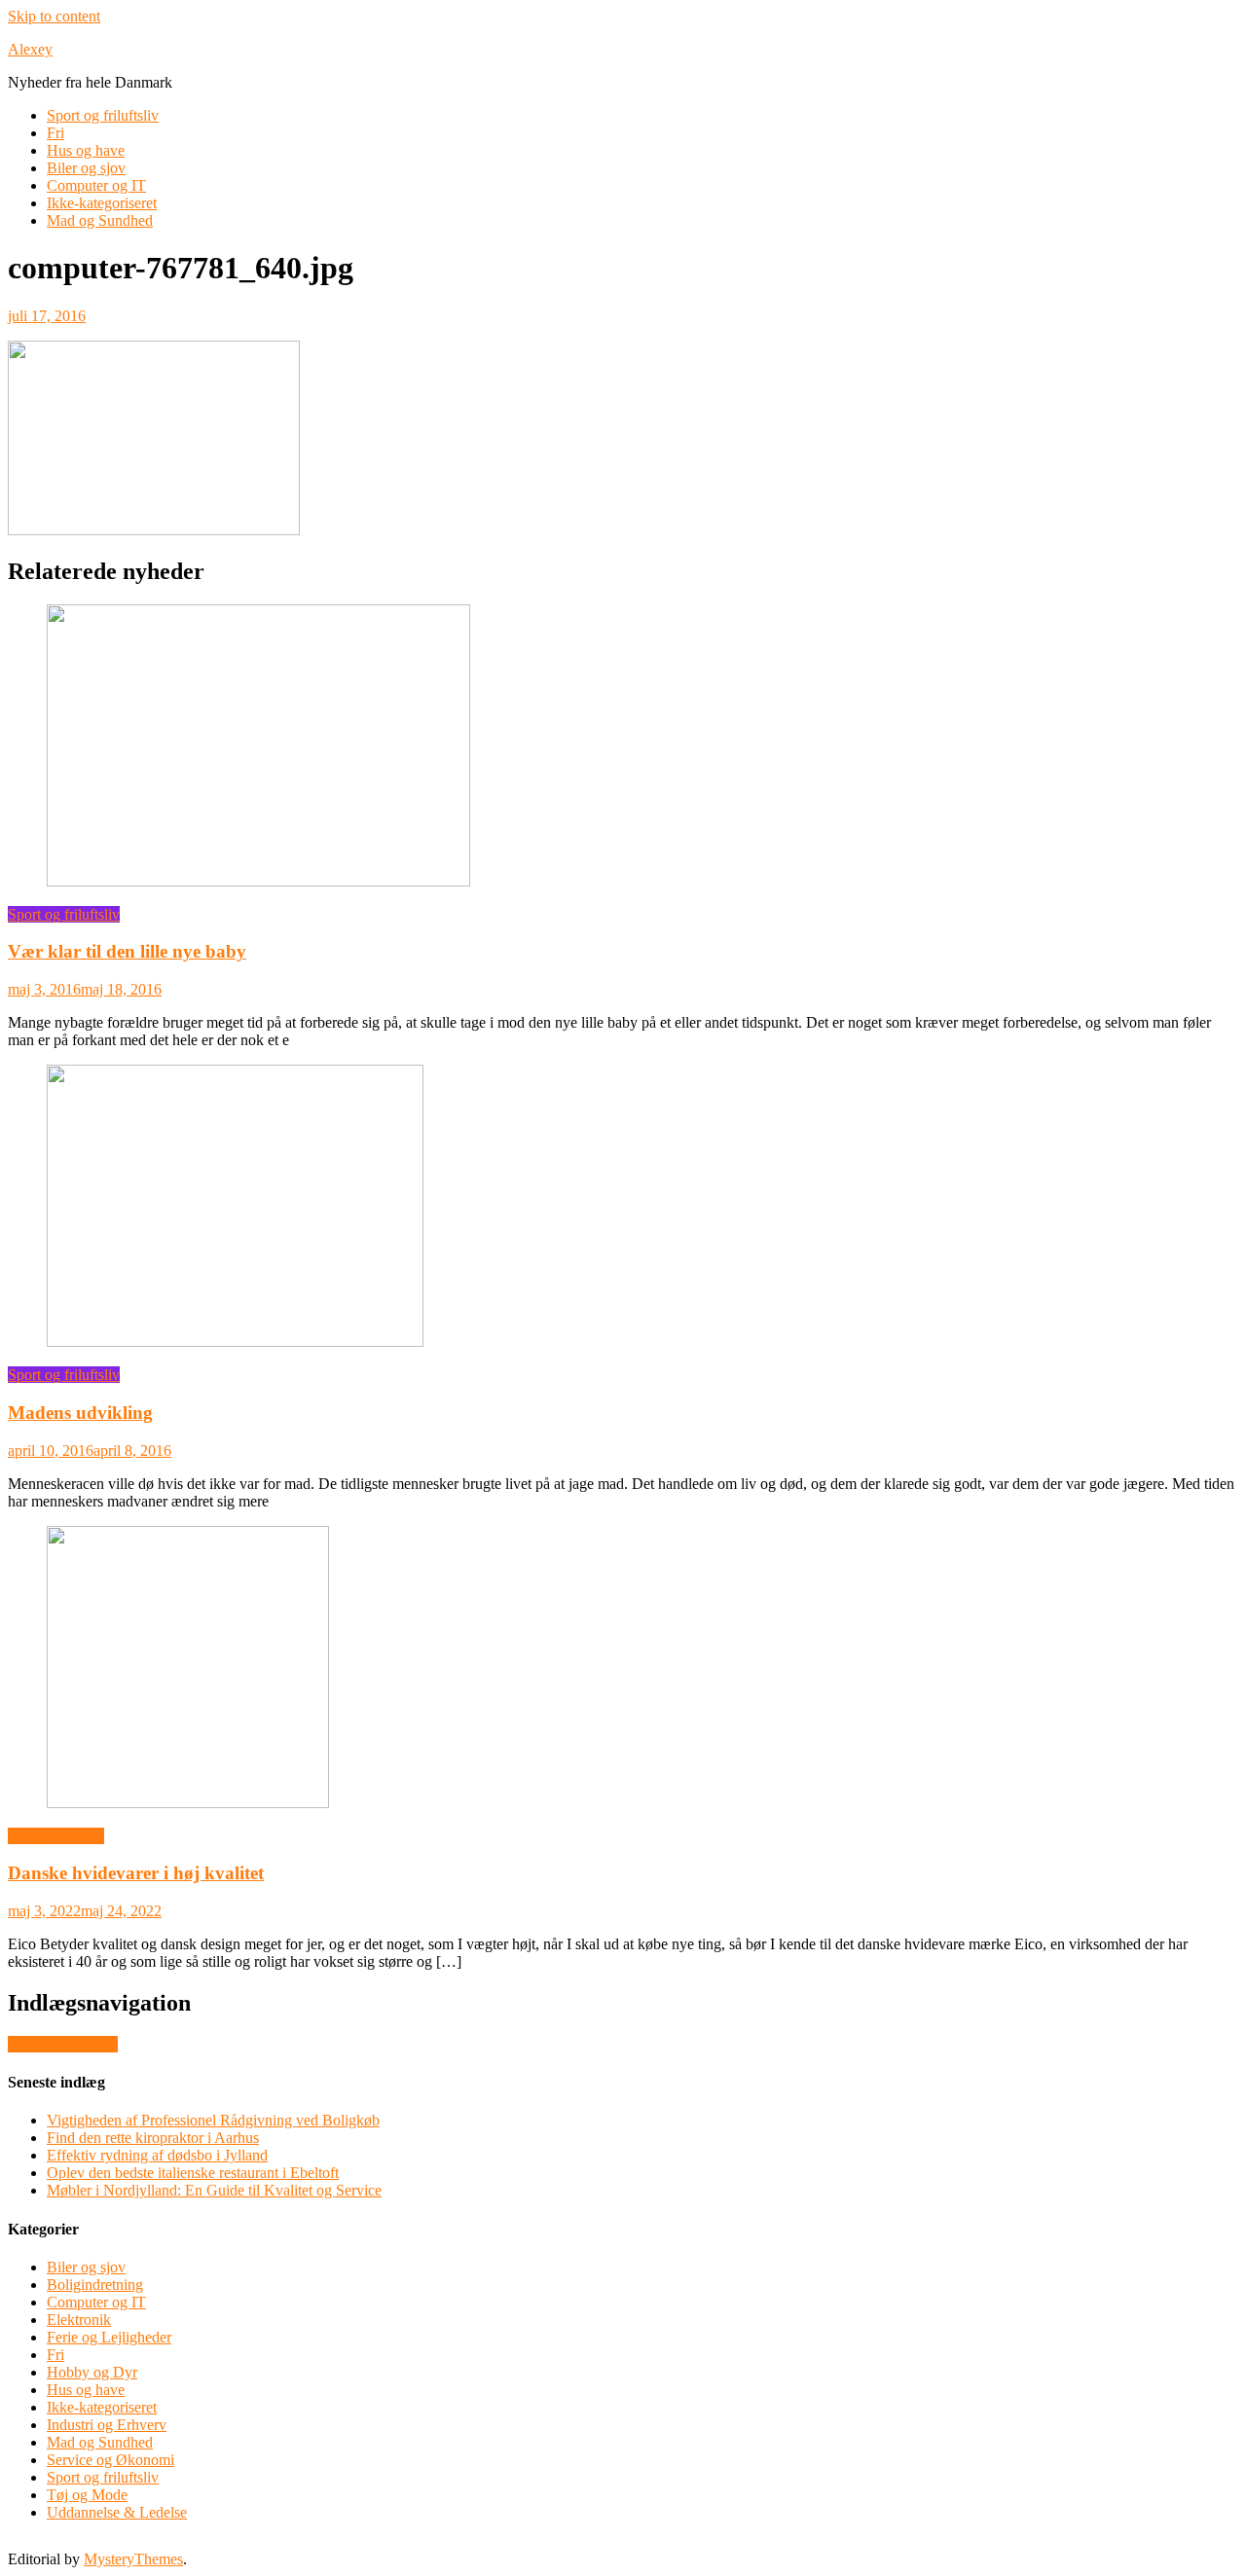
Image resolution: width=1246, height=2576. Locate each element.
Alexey (30, 49)
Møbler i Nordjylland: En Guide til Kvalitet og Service (214, 2190)
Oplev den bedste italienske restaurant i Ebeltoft (193, 2173)
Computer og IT (96, 185)
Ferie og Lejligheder (109, 2337)
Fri (55, 133)
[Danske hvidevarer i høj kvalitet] (623, 1669)
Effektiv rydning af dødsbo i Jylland (157, 2155)
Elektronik (79, 2320)
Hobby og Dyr (92, 2372)
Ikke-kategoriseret (102, 203)
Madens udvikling (80, 1413)
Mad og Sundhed (100, 220)
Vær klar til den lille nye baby (127, 951)
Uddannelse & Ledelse (117, 2512)
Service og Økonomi (110, 2460)
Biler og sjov (86, 168)
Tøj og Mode (87, 2495)
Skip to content (54, 16)
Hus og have (86, 150)
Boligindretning (56, 1836)
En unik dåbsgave (63, 2044)
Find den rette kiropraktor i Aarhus (153, 2138)
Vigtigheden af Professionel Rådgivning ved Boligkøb (213, 2120)
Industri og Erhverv (107, 2425)
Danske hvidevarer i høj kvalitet (136, 1873)
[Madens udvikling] (623, 1208)
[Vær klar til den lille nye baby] (623, 747)
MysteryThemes (133, 2559)
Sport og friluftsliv (103, 115)
